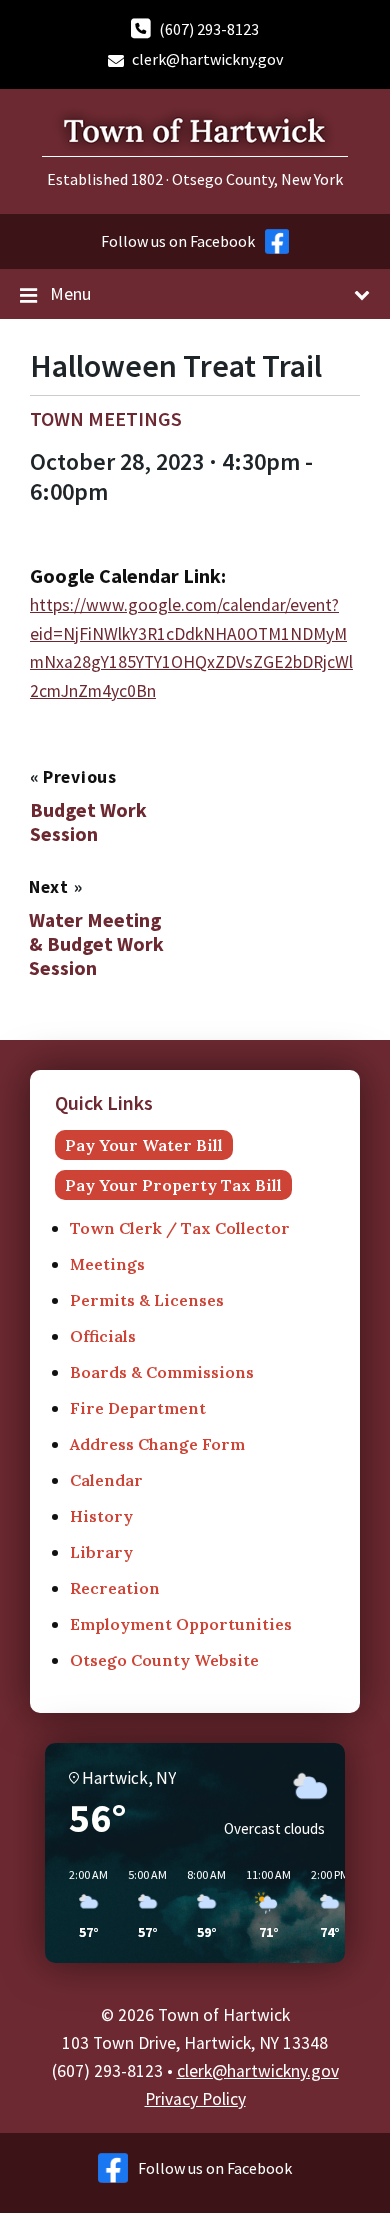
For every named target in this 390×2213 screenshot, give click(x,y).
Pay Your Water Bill (144, 1145)
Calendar (106, 1480)
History (101, 1516)
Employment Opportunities (181, 1624)
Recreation (115, 1588)
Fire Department (138, 1408)
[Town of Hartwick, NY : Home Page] (195, 161)
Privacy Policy (195, 2099)
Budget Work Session (88, 822)
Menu (70, 293)
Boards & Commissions (162, 1372)
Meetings (107, 1264)
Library (101, 1552)
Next (51, 887)
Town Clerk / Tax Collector (180, 1228)
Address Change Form (157, 1444)
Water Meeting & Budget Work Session (96, 944)
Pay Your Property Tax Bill (173, 1185)
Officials (103, 1336)
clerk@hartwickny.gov (207, 59)
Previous (80, 777)
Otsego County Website (164, 1660)
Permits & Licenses (147, 1300)
